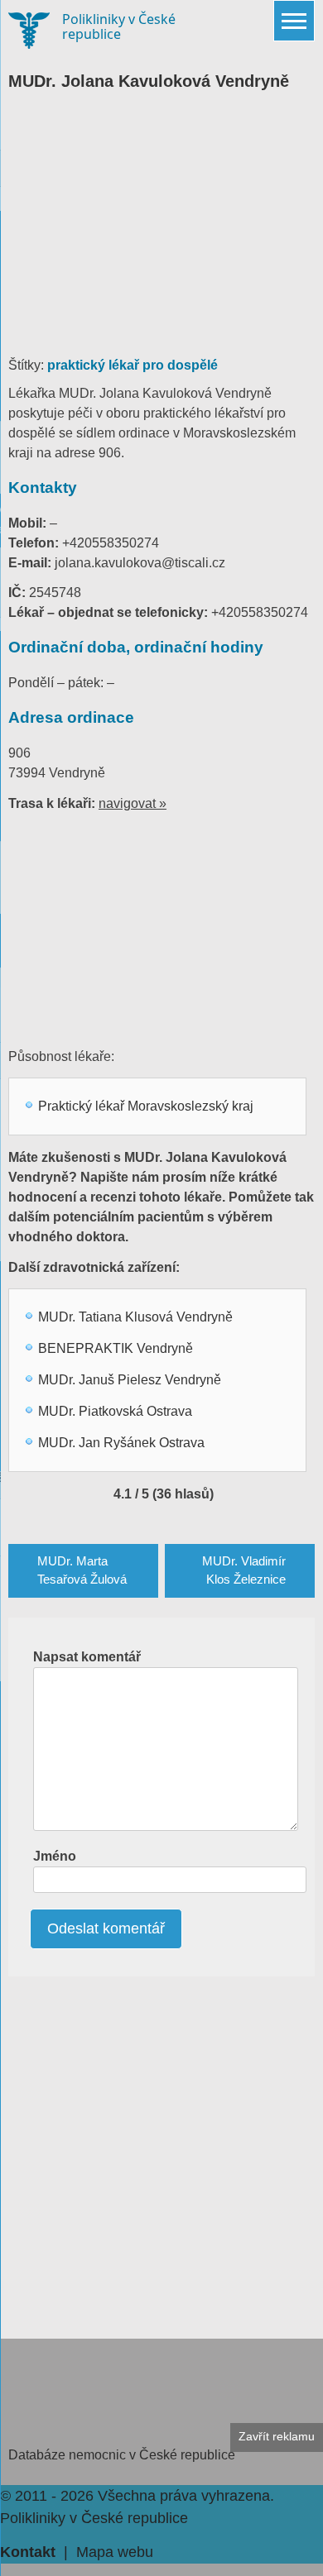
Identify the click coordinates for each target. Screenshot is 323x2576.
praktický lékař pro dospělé (133, 365)
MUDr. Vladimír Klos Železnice (244, 1570)
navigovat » (133, 803)
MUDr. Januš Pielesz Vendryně (130, 1380)
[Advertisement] (161, 232)
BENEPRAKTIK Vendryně (116, 1348)
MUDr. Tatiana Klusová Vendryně (135, 1317)
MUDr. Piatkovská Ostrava (115, 1411)
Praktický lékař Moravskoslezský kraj (146, 1106)
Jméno (55, 1856)
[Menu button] (294, 21)
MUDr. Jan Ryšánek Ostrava (121, 1443)
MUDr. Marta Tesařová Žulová (82, 1570)
